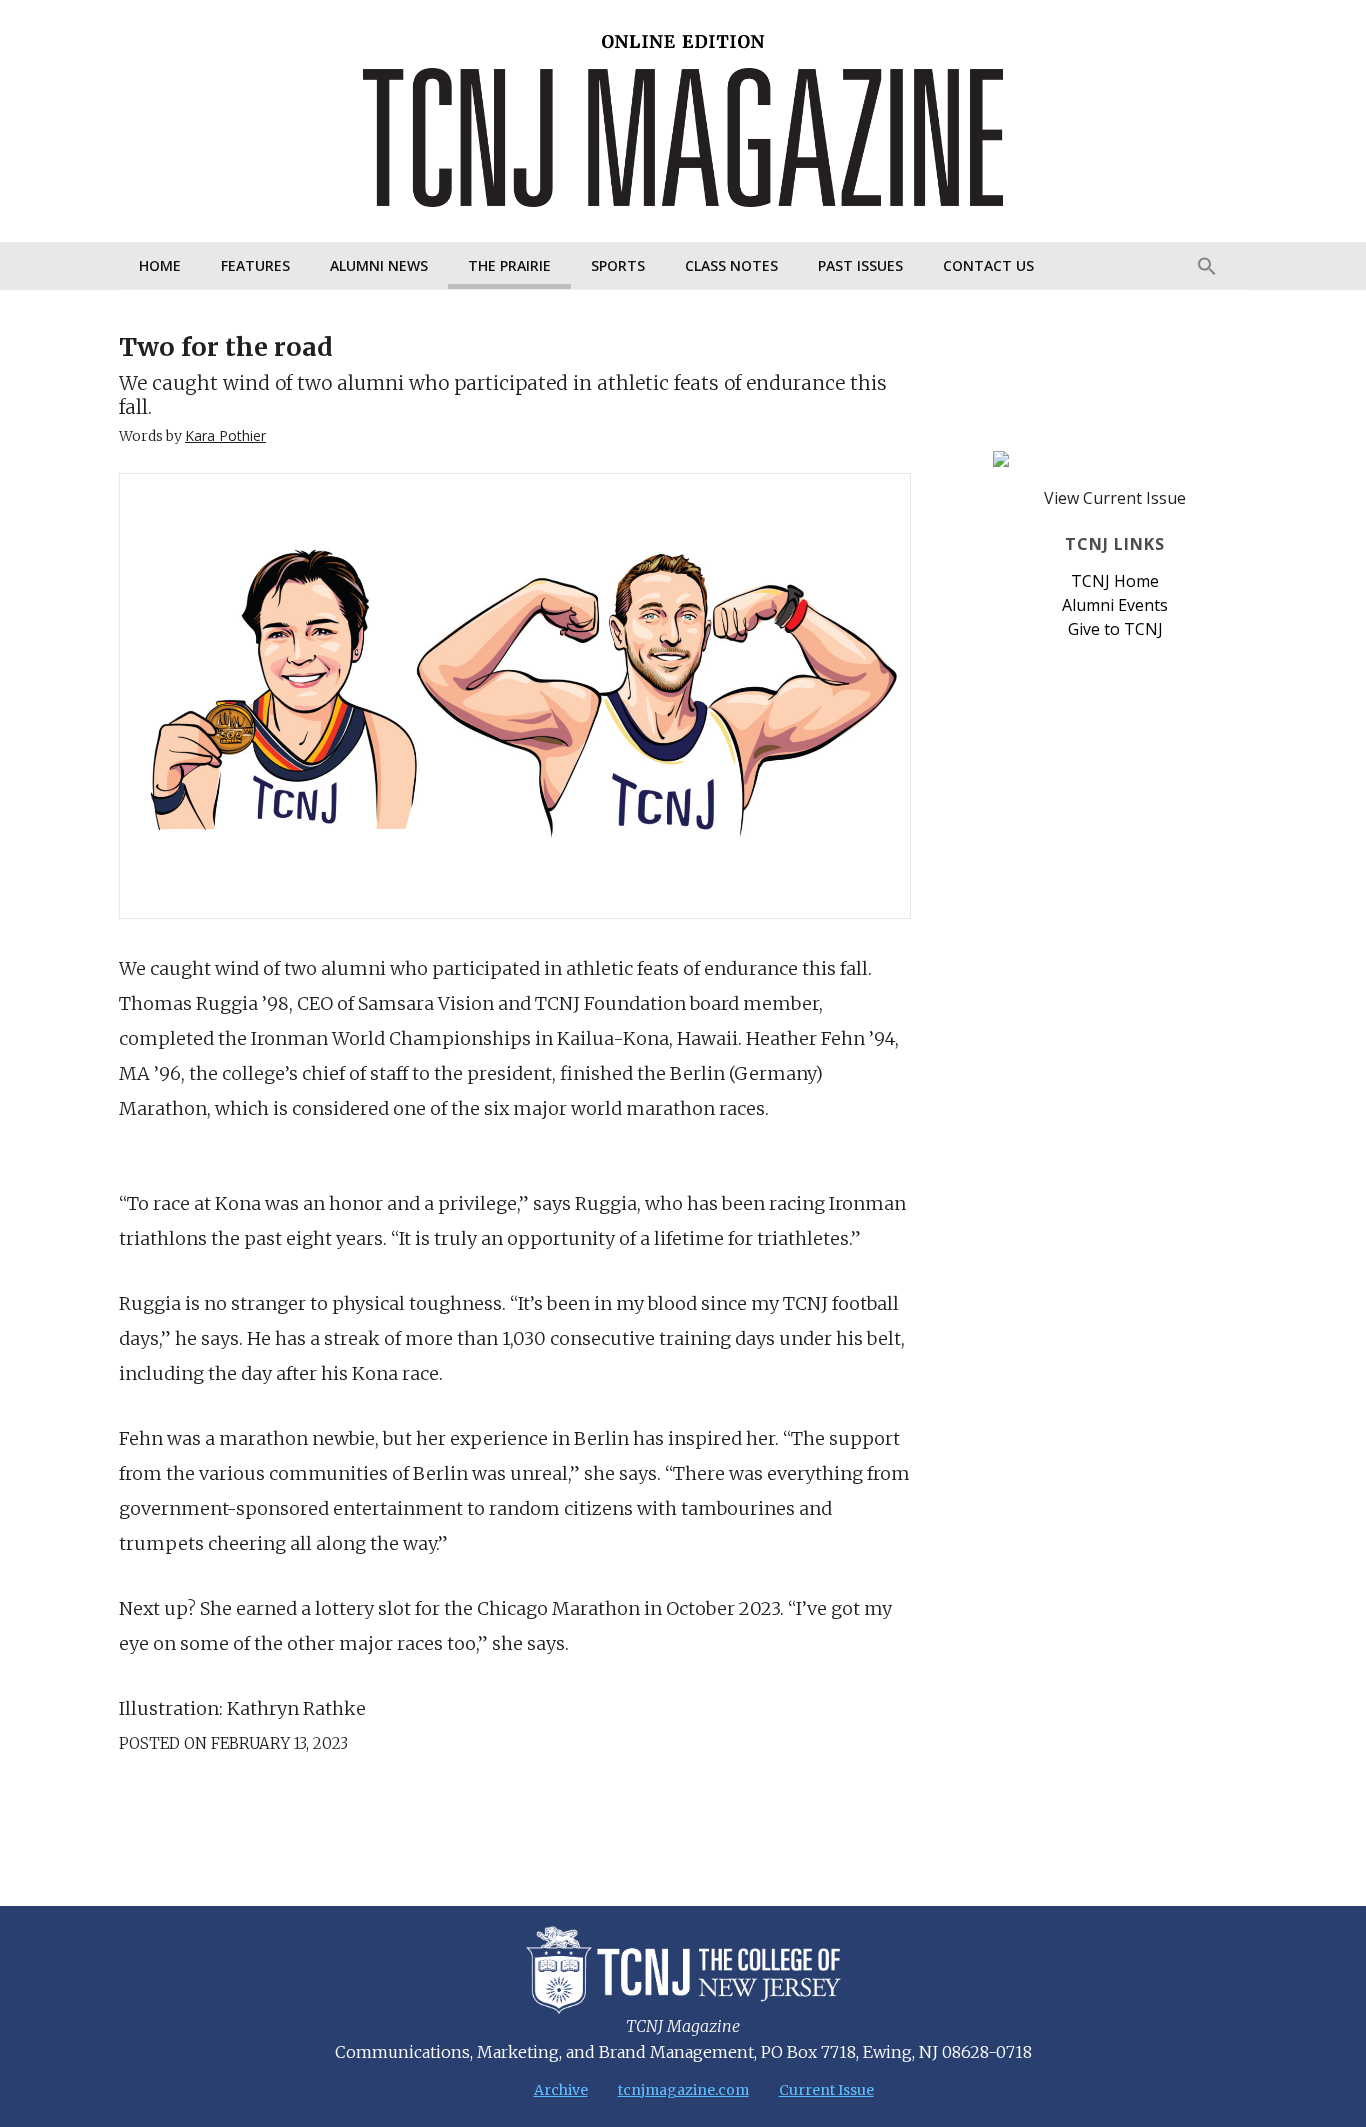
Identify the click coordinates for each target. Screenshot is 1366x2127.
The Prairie (509, 265)
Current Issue (826, 2090)
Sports (618, 265)
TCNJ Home (1115, 581)
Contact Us (988, 265)
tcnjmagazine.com (683, 2090)
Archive (561, 2090)
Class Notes (731, 265)
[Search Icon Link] (1207, 266)
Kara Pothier (225, 435)
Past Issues (860, 265)
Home (160, 265)
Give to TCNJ (1115, 629)
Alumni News (379, 265)
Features (255, 265)
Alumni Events (1115, 605)
